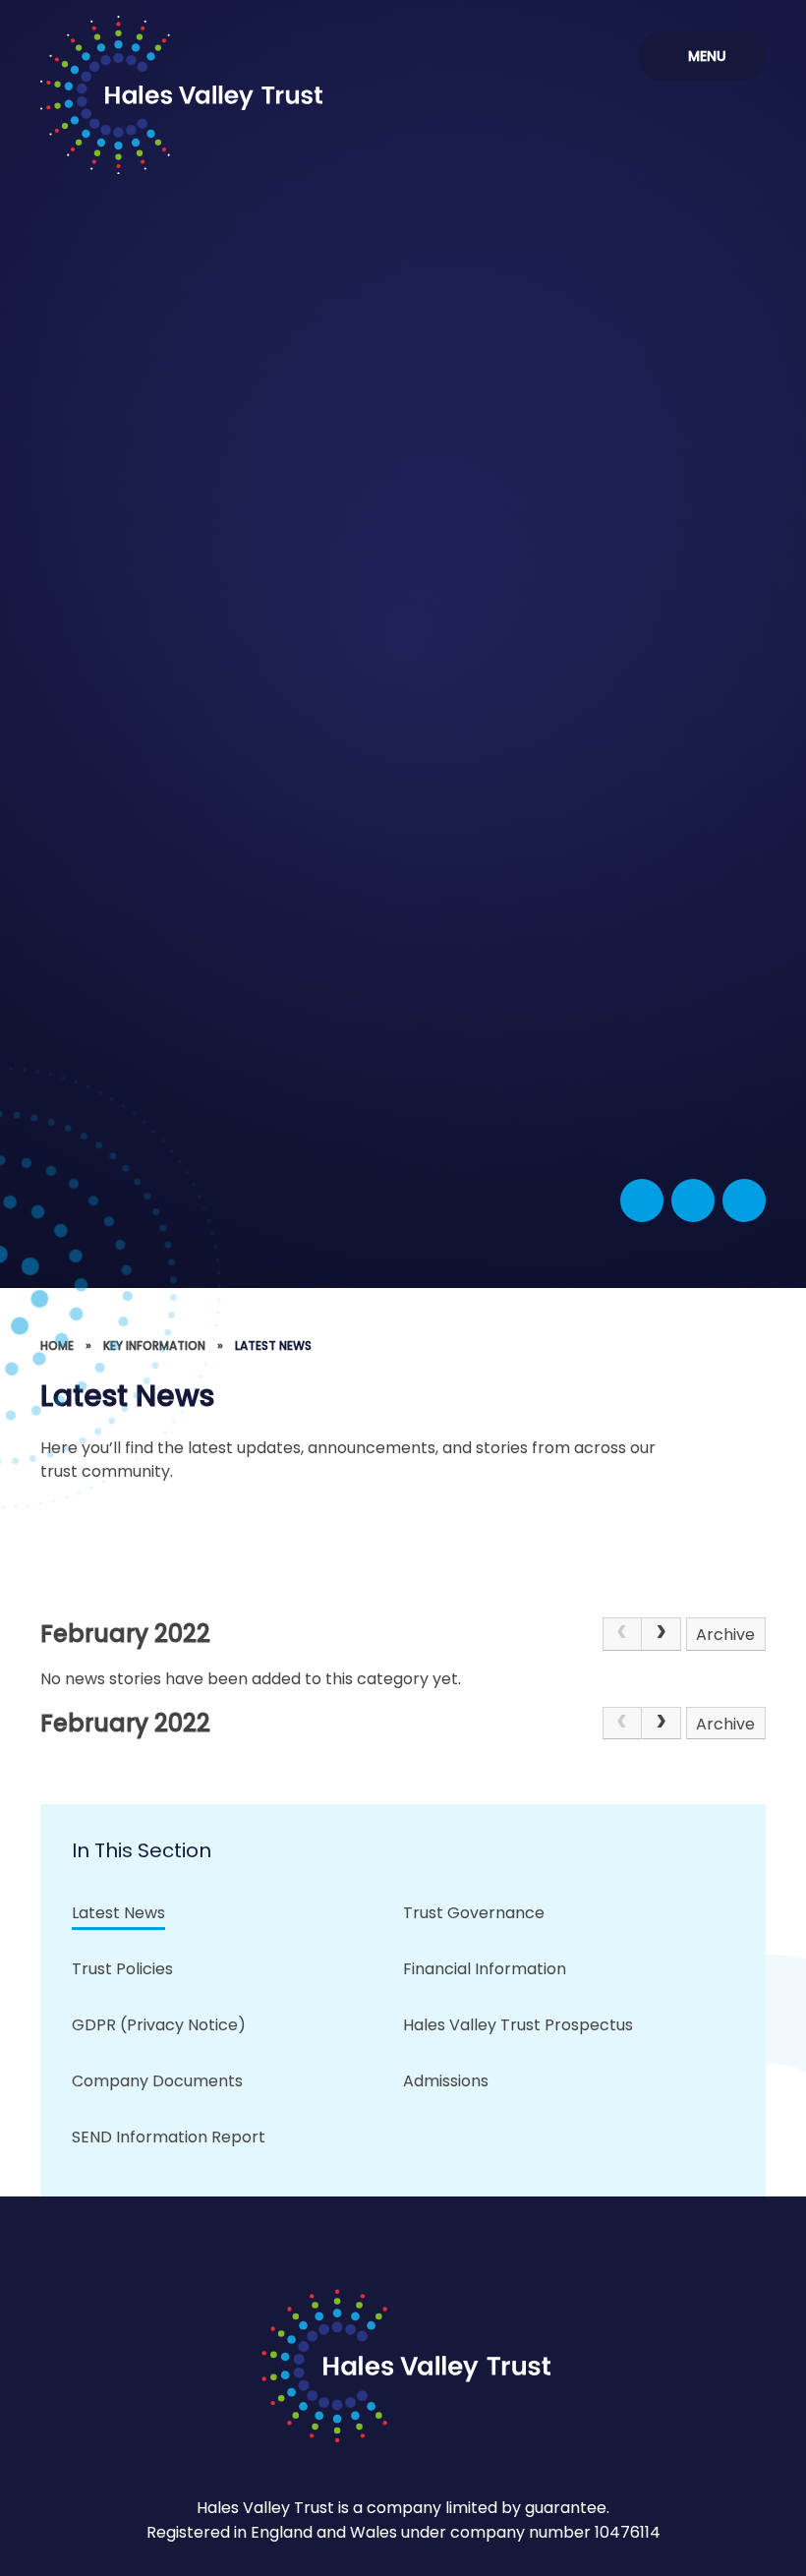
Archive (725, 1635)
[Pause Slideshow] (642, 1200)
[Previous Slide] (693, 1200)
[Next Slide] (744, 1200)
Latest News (273, 1346)
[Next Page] (662, 1634)
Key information (154, 1346)
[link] (622, 1634)
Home (57, 1346)
